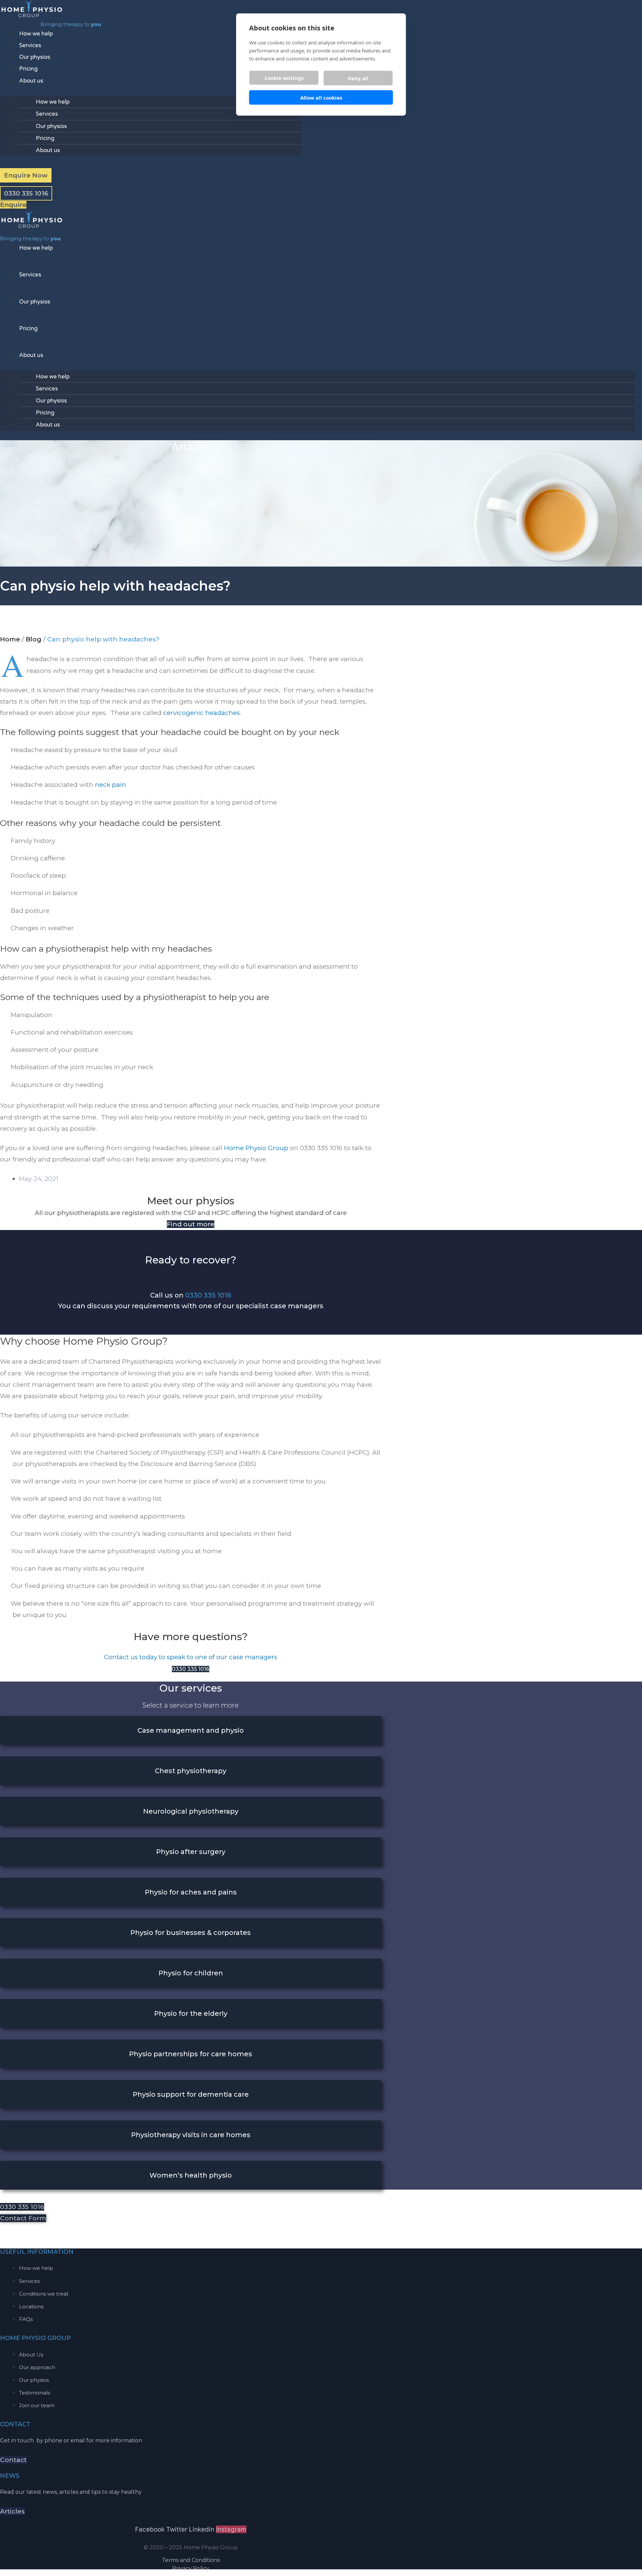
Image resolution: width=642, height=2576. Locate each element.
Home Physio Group (256, 1148)
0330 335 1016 (208, 1295)
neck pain (111, 785)
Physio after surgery (191, 1852)
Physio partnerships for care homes (191, 2054)
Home (10, 639)
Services (30, 45)
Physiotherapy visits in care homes (191, 2135)
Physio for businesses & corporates (191, 1933)
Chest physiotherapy (191, 1771)
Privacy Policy (191, 2568)
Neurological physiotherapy (191, 1811)
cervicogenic (183, 713)
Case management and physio (191, 1730)
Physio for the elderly (191, 2013)
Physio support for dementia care (191, 2094)
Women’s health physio (191, 2175)
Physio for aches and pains (191, 1892)
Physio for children (191, 1973)
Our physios (35, 57)
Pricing (28, 69)
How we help (36, 34)
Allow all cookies (321, 98)
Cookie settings (284, 78)
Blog (34, 639)
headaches (223, 713)
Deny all (358, 78)
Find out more (191, 1224)
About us (31, 81)
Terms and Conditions (191, 2560)
